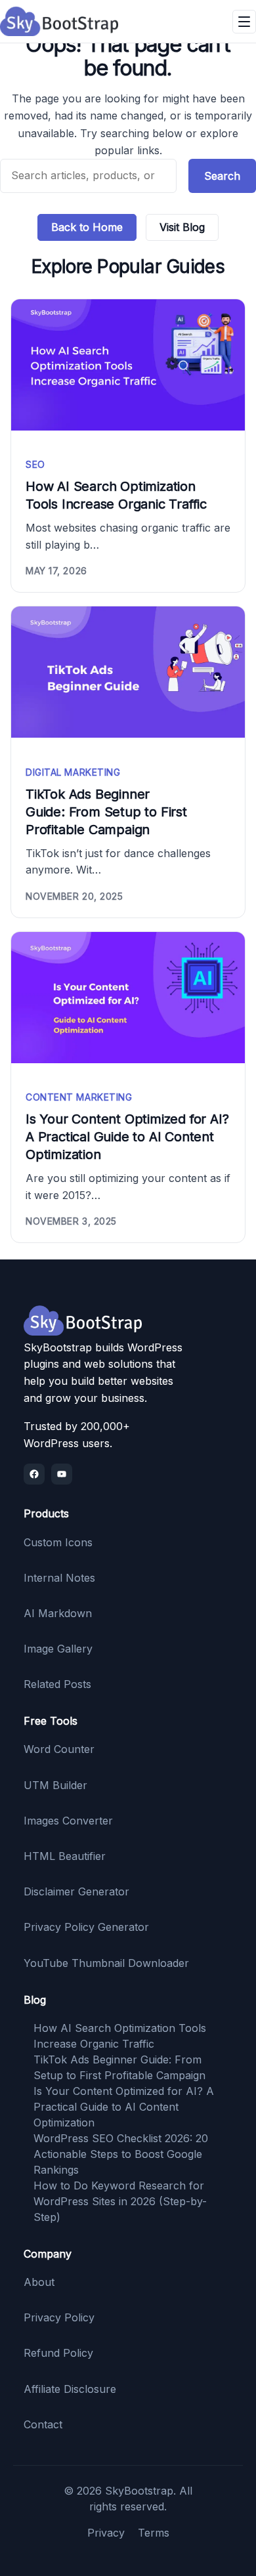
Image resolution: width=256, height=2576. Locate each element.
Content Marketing (79, 1097)
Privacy (106, 2533)
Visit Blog (182, 227)
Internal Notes (59, 1578)
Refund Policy (58, 2353)
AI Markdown (58, 1613)
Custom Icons (58, 1542)
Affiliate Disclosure (70, 2389)
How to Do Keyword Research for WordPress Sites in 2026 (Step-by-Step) (120, 2201)
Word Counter (59, 1749)
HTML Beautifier (65, 1856)
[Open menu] (244, 22)
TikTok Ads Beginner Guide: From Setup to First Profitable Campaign (106, 812)
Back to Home (87, 227)
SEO (35, 464)
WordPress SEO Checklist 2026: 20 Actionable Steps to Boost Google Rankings (121, 2154)
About (39, 2282)
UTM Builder (55, 1785)
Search (222, 176)
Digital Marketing (73, 772)
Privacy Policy (59, 2317)
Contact (43, 2424)
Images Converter (68, 1821)
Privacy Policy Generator (86, 1927)
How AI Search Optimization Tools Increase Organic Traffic (116, 495)
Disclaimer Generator (76, 1891)
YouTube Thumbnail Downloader (106, 1963)
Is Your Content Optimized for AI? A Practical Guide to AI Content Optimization (127, 1137)
